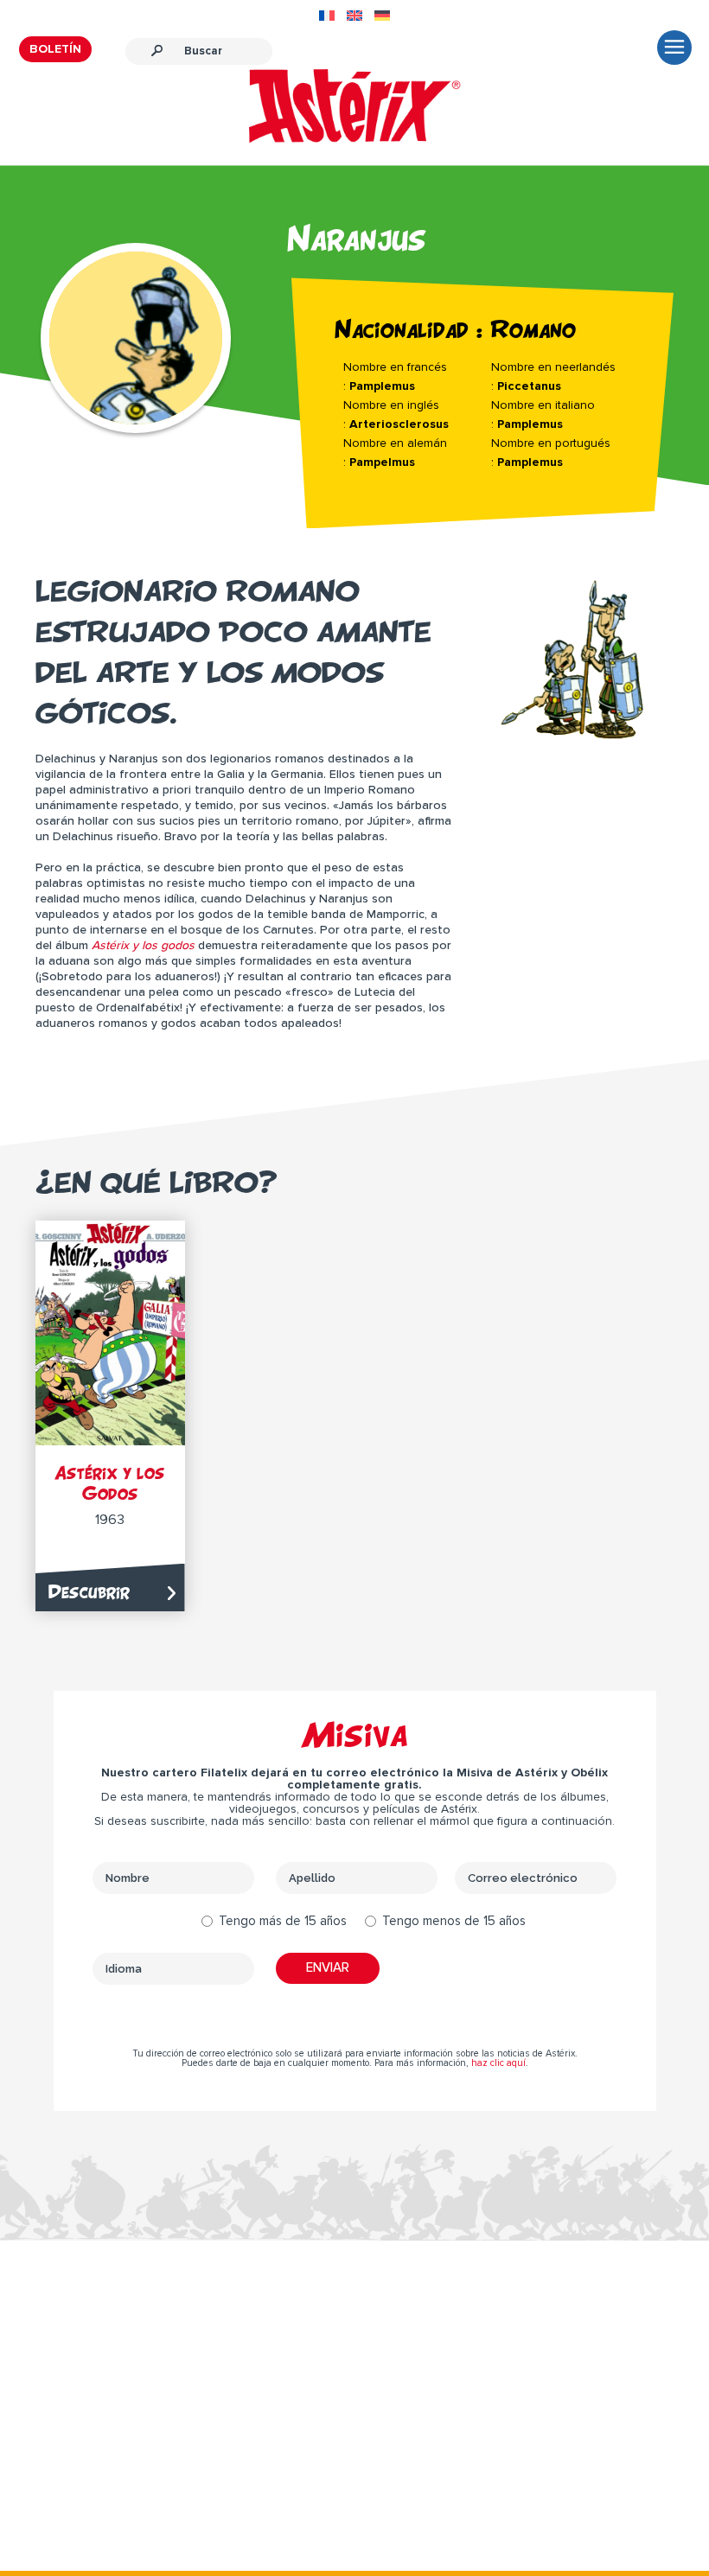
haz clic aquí (498, 2063)
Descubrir (89, 1592)
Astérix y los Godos (110, 1483)
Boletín (55, 49)
